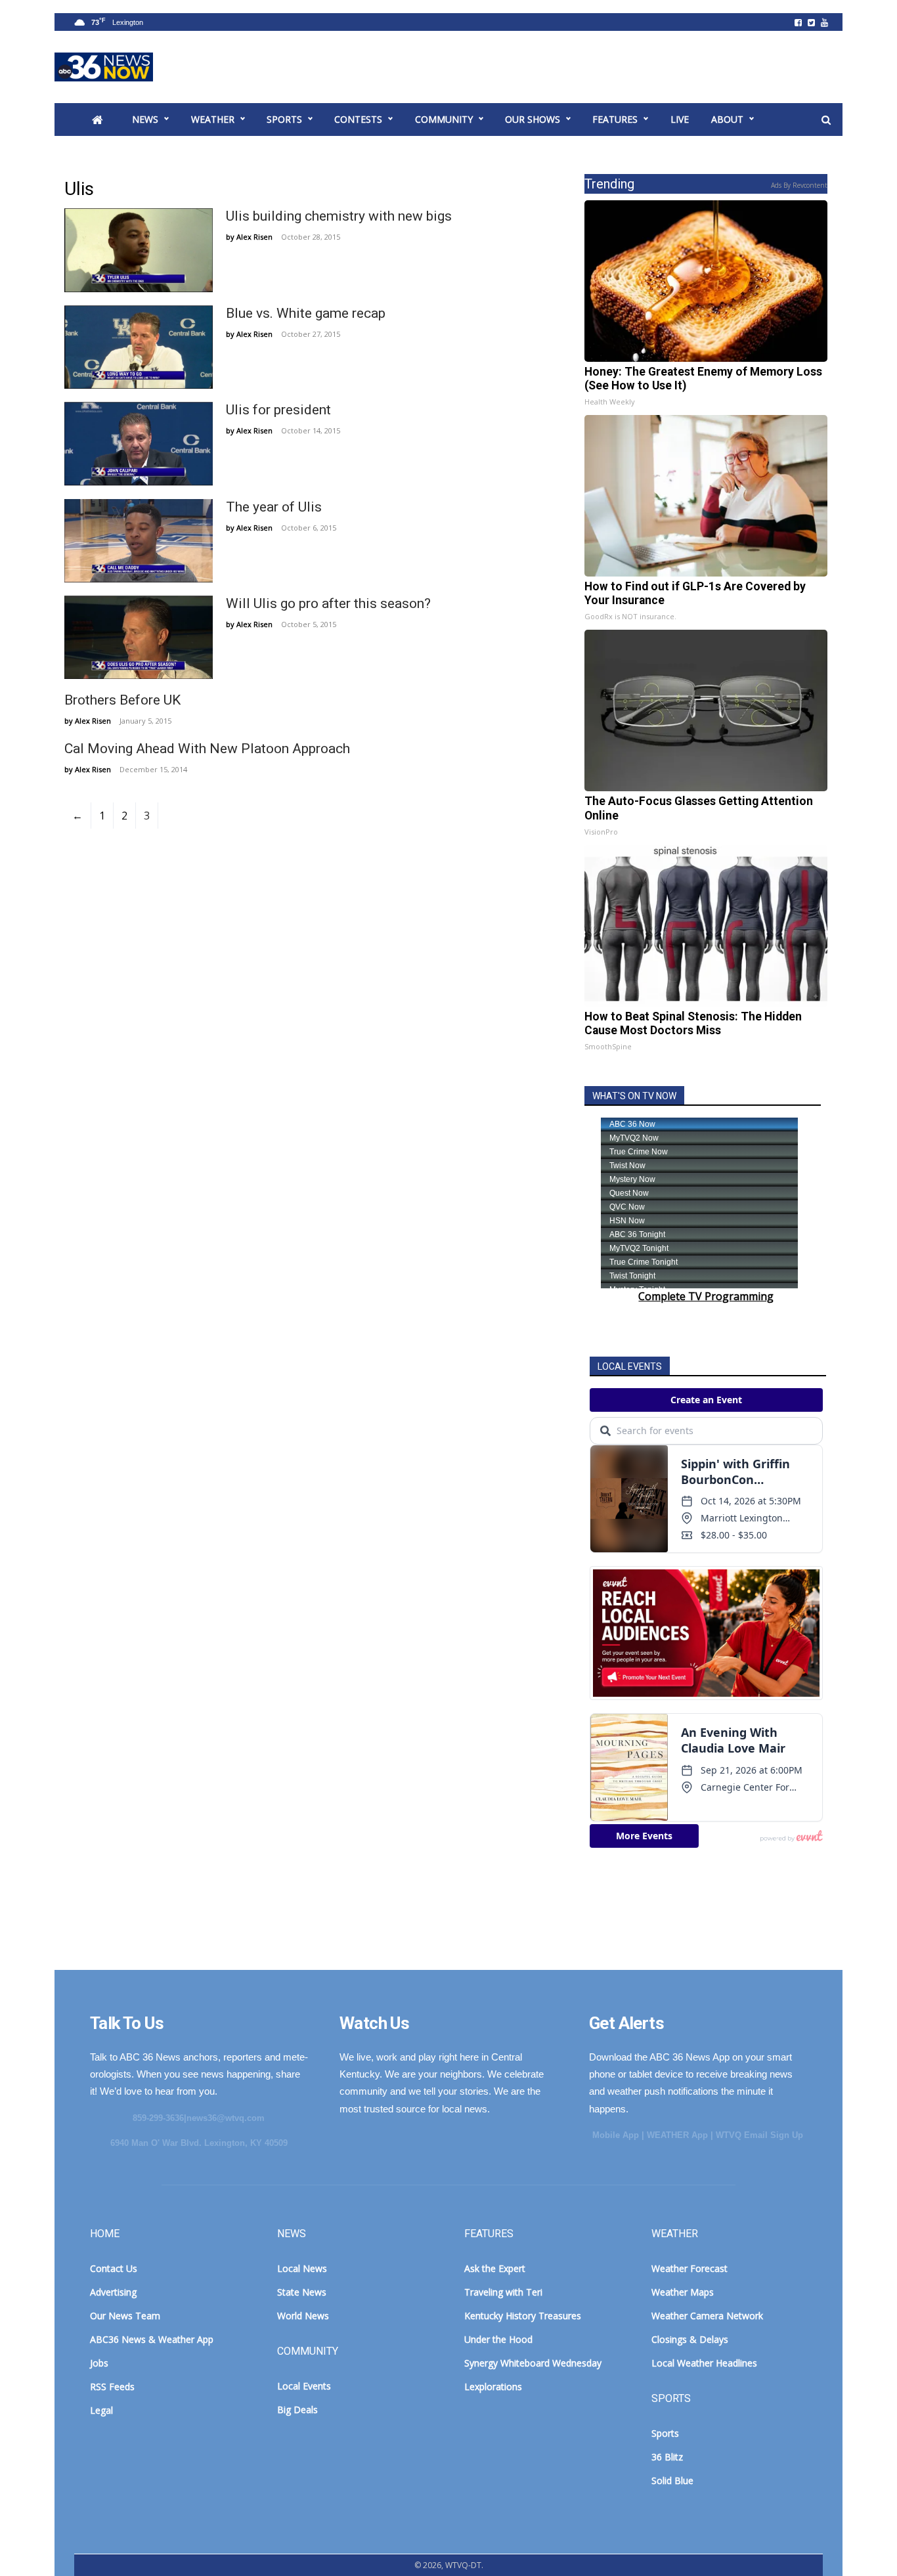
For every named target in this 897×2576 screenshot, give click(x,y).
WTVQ (104, 67)
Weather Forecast (689, 2268)
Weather (213, 119)
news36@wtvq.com (226, 2118)
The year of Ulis (274, 507)
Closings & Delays (690, 2339)
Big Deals (297, 2410)
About (727, 119)
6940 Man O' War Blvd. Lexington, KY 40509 (199, 2143)
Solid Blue (672, 2480)
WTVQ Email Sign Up (759, 2135)
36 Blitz (667, 2457)
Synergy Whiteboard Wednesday (533, 2363)
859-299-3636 (158, 2118)
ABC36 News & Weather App (152, 2339)
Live (680, 119)
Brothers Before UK (122, 700)
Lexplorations (493, 2387)
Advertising (113, 2292)
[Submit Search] (826, 120)
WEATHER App (677, 2135)
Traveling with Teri (503, 2292)
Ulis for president (278, 410)
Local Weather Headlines (704, 2363)
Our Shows (533, 119)
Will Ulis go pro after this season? (328, 603)
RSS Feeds (112, 2387)
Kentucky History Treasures (523, 2316)
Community (444, 119)
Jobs (99, 2363)
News (145, 119)
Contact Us (114, 2268)
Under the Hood (498, 2339)
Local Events (304, 2386)
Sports (284, 119)
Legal (101, 2410)
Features (615, 119)
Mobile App (616, 2135)
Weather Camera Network (707, 2316)
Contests (358, 119)
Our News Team (125, 2316)
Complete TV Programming (706, 1296)
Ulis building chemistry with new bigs (339, 216)
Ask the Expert (495, 2268)
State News (302, 2292)
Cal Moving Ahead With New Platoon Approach (207, 749)
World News (303, 2316)
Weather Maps (683, 2292)
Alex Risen (254, 237)
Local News (302, 2268)
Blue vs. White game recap (306, 313)
